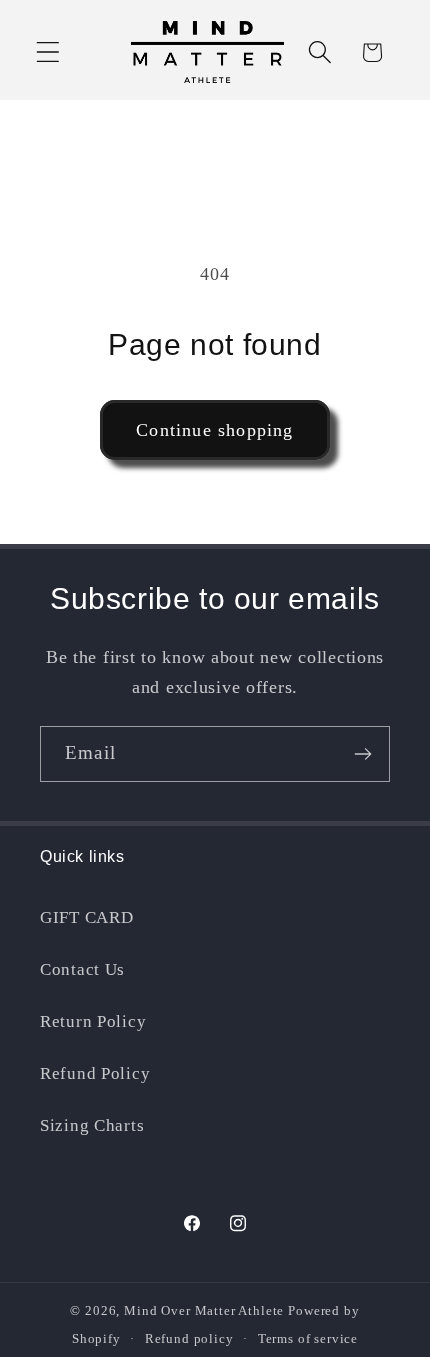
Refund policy (189, 1338)
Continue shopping (214, 430)
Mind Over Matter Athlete (204, 1310)
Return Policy (93, 1021)
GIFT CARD (86, 917)
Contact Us (82, 969)
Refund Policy (95, 1073)
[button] (48, 52)
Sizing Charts (92, 1125)
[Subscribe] (362, 754)
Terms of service (308, 1338)
